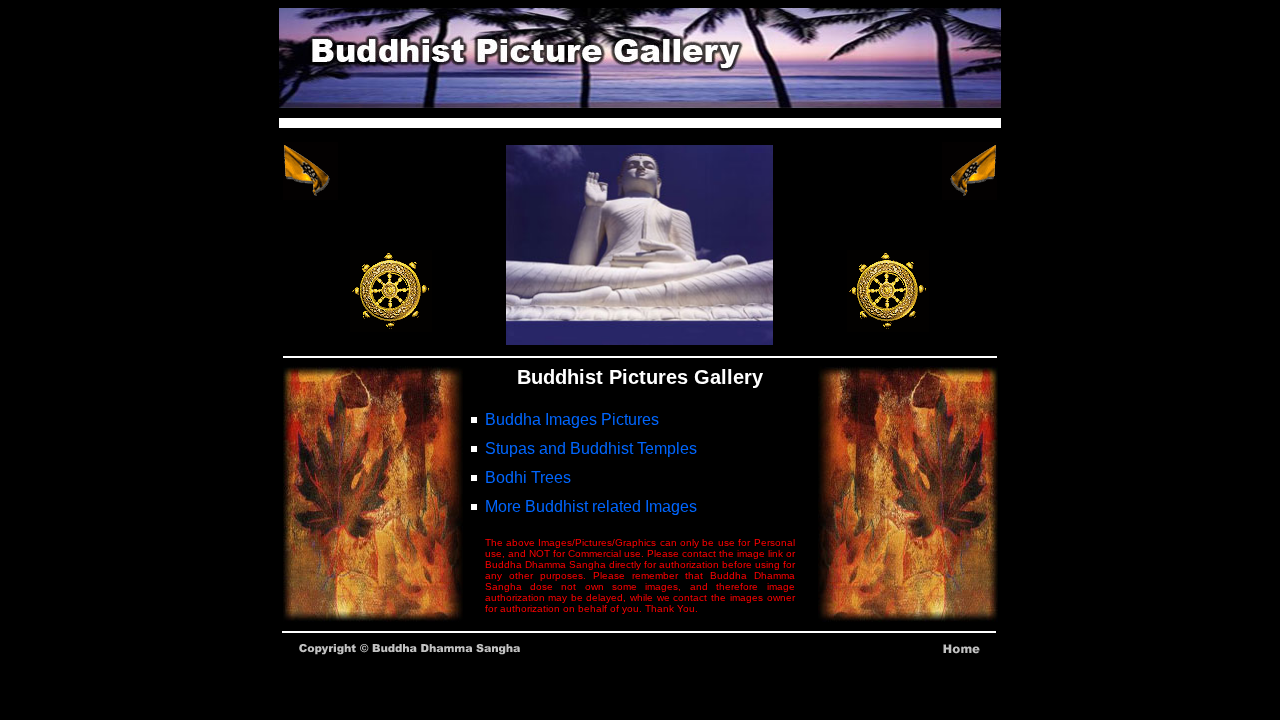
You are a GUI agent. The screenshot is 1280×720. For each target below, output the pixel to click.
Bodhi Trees (528, 477)
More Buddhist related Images (591, 506)
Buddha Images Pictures (572, 419)
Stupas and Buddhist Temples (591, 448)
